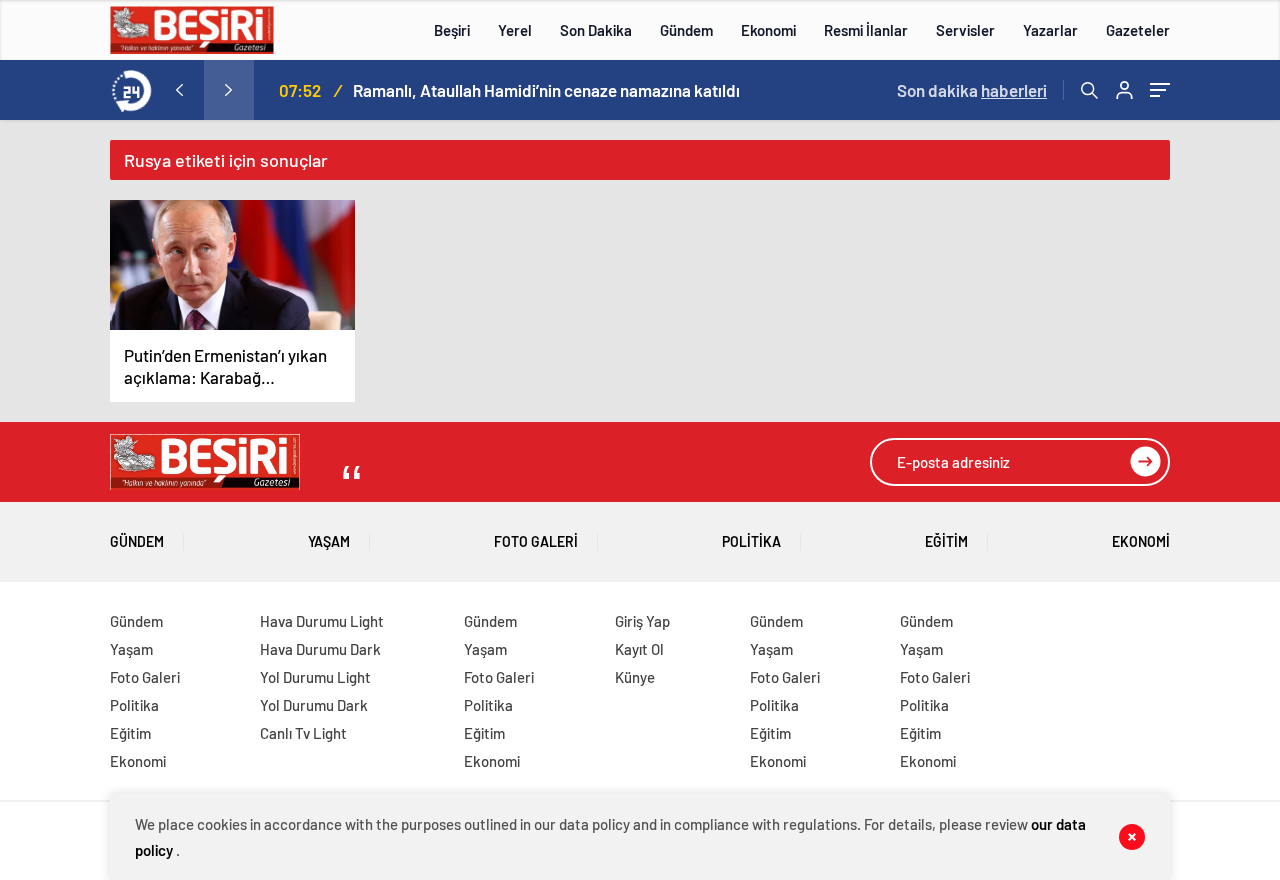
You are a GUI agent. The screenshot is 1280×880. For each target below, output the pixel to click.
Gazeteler (1138, 30)
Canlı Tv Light (303, 733)
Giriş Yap (642, 621)
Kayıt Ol (639, 649)
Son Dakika (596, 30)
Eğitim (946, 541)
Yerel (515, 30)
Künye (635, 677)
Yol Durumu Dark (314, 705)
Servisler (965, 30)
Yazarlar (1050, 30)
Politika (751, 541)
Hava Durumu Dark (320, 649)
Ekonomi (768, 30)
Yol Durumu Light (315, 677)
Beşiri (452, 30)
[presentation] (179, 90)
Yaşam (329, 541)
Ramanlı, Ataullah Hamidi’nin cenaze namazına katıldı (546, 90)
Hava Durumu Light (322, 621)
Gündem (686, 30)
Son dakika (972, 90)
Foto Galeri (536, 541)
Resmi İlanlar (866, 30)
